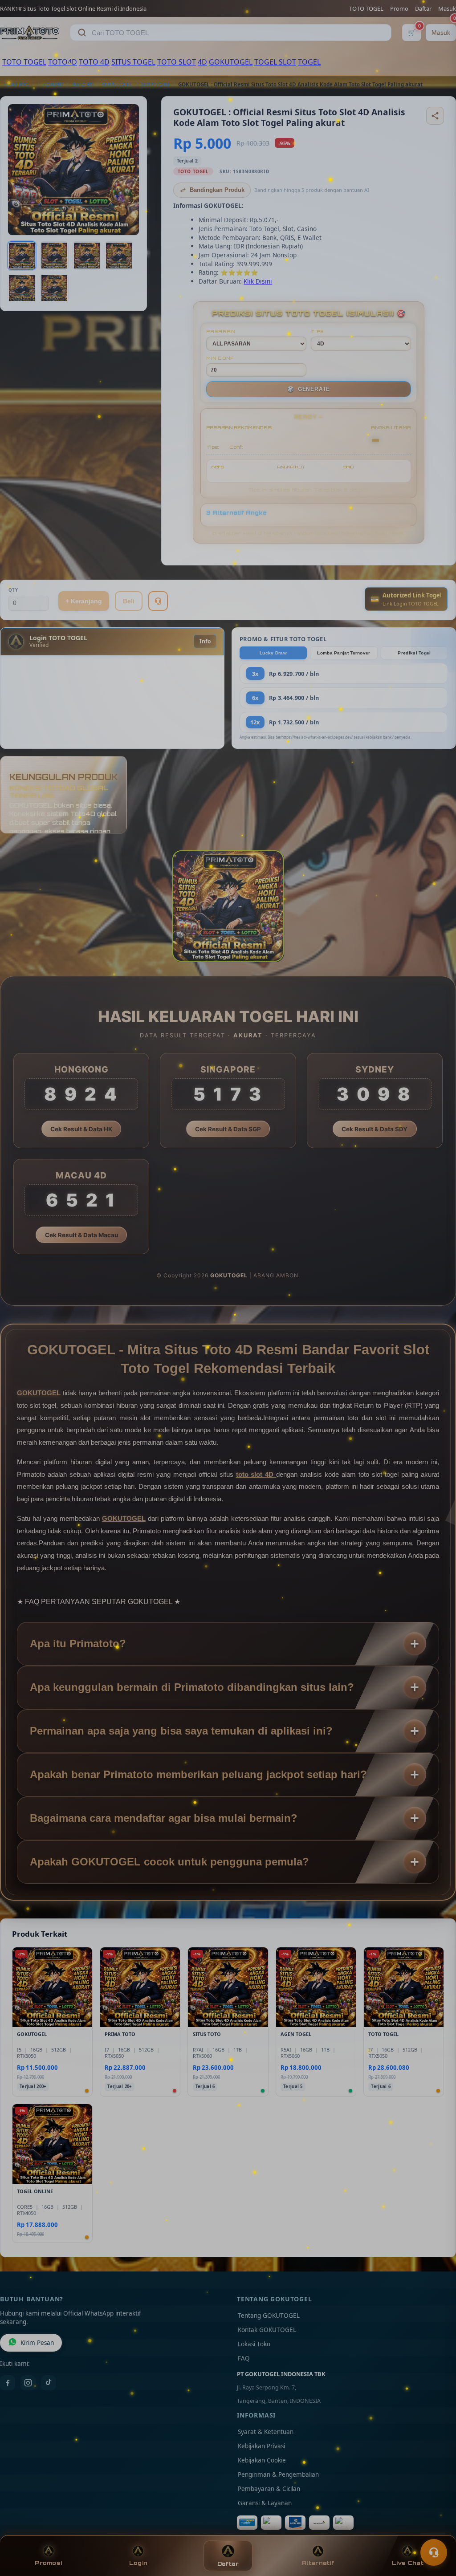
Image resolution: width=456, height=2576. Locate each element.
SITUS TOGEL (133, 62)
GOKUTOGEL (231, 62)
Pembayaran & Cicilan (269, 2489)
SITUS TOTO (155, 84)
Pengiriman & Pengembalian (278, 2474)
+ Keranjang (84, 601)
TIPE (318, 331)
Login (138, 2563)
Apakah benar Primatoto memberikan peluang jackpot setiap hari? (198, 1774)
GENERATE (309, 389)
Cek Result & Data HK (81, 1129)
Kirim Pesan (37, 2343)
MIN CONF (220, 358)
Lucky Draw (273, 653)
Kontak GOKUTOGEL (267, 2330)
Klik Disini (258, 281)
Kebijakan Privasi (261, 2446)
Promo (399, 8)
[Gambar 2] (54, 256)
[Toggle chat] (434, 2552)
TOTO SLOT (177, 62)
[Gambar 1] (22, 256)
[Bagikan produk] (435, 116)
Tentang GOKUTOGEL (269, 2316)
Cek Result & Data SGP (228, 1129)
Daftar (423, 8)
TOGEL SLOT (275, 62)
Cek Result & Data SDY (375, 1129)
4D (202, 62)
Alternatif (318, 2563)
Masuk (447, 8)
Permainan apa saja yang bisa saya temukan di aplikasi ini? (181, 1731)
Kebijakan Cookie (262, 2460)
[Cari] (82, 33)
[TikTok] (49, 2383)
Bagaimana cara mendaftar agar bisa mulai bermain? (164, 1818)
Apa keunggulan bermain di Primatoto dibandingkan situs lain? (192, 1687)
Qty (13, 590)
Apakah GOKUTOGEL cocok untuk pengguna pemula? (169, 1862)
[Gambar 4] (119, 256)
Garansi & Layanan (265, 2503)
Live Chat (408, 2563)
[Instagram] (28, 2383)
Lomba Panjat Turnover (344, 653)
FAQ (244, 2358)
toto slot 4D (256, 1474)
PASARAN (221, 331)
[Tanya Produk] (158, 601)
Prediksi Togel (414, 653)
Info (205, 641)
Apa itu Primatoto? (78, 1644)
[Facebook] (8, 2383)
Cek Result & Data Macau (81, 1235)
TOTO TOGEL (366, 8)
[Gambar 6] (54, 288)
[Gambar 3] (87, 256)
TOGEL (309, 62)
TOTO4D (63, 62)
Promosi (48, 2563)
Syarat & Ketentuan (266, 2432)
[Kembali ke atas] (436, 2531)
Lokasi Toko (254, 2344)
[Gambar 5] (22, 288)
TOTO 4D (94, 62)
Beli (129, 601)
